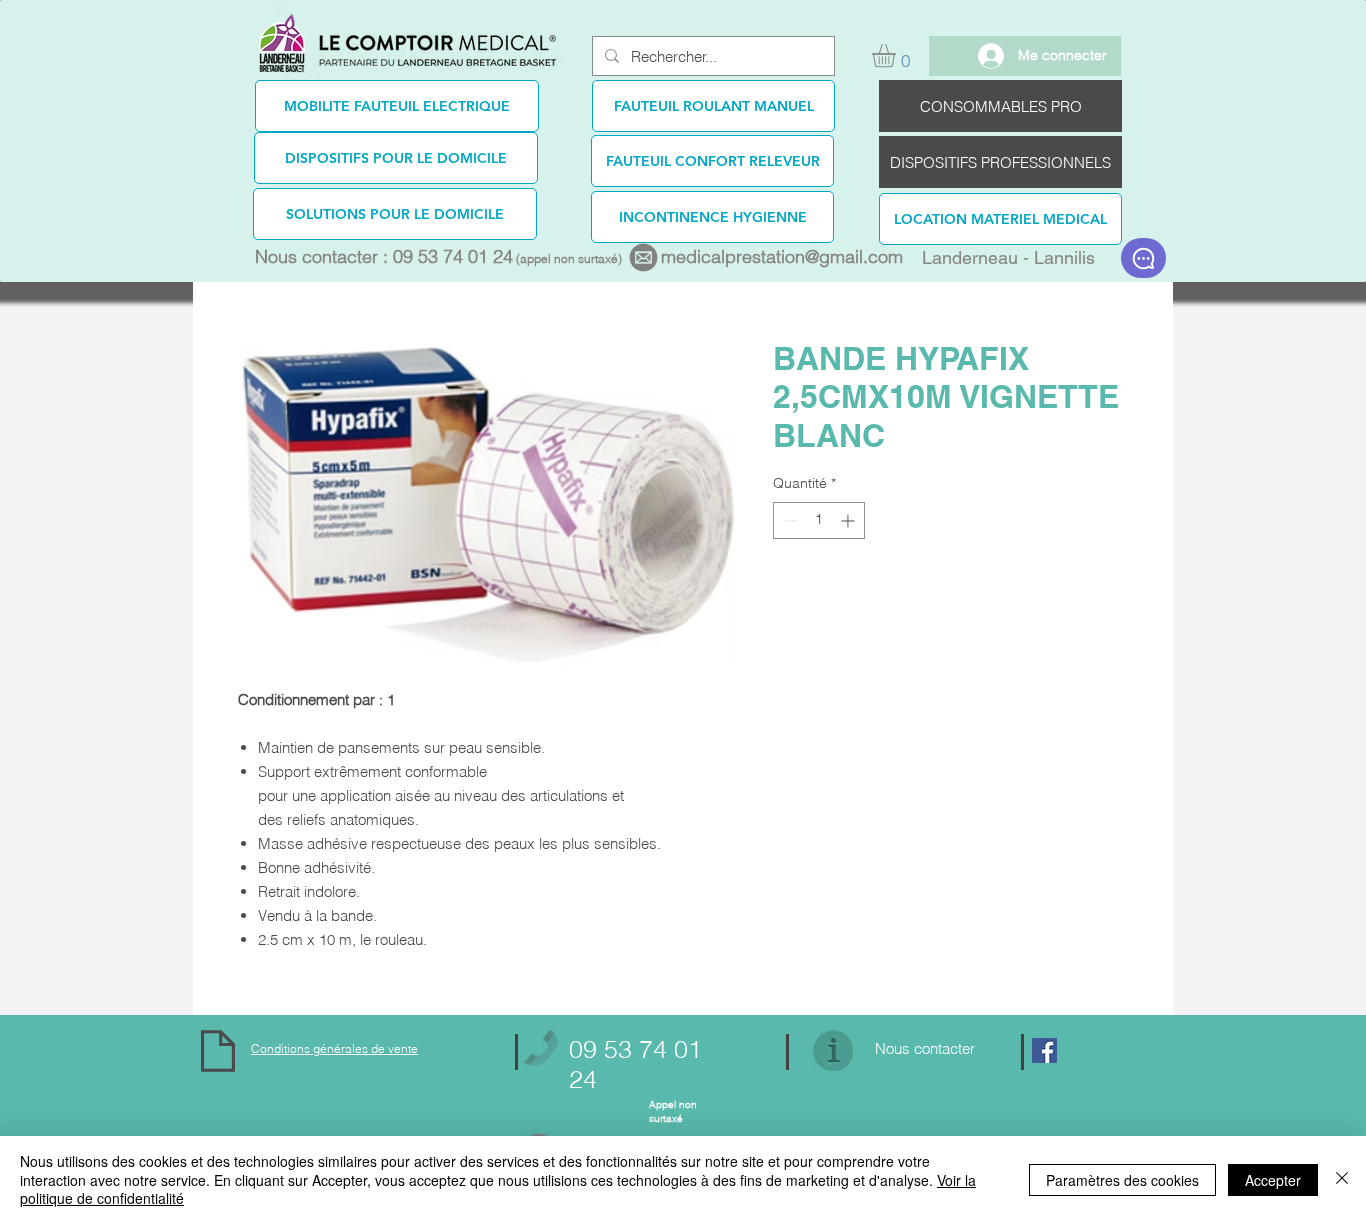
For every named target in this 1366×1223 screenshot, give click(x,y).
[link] (897, 55)
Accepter (1273, 1180)
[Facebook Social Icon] (1044, 1050)
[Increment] (849, 520)
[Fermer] (1342, 1179)
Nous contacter (925, 1048)
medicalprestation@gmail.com (782, 256)
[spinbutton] (819, 520)
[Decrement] (788, 520)
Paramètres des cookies (1122, 1180)
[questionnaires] (1143, 258)
